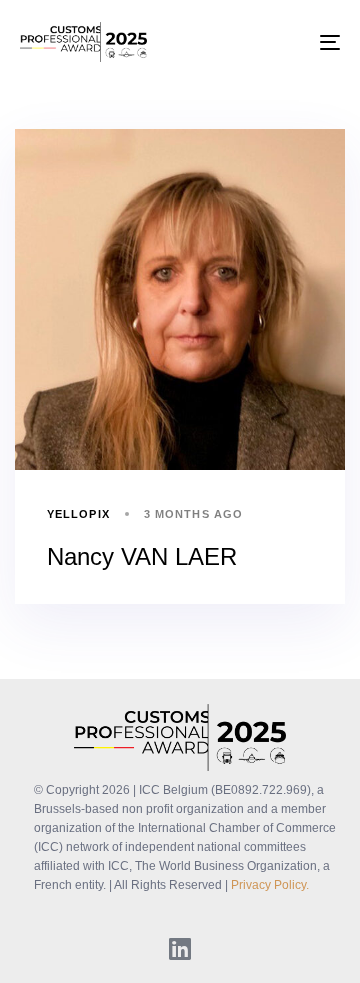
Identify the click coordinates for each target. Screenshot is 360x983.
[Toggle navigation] (286, 42)
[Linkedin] (180, 948)
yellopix (78, 514)
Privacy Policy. (270, 885)
